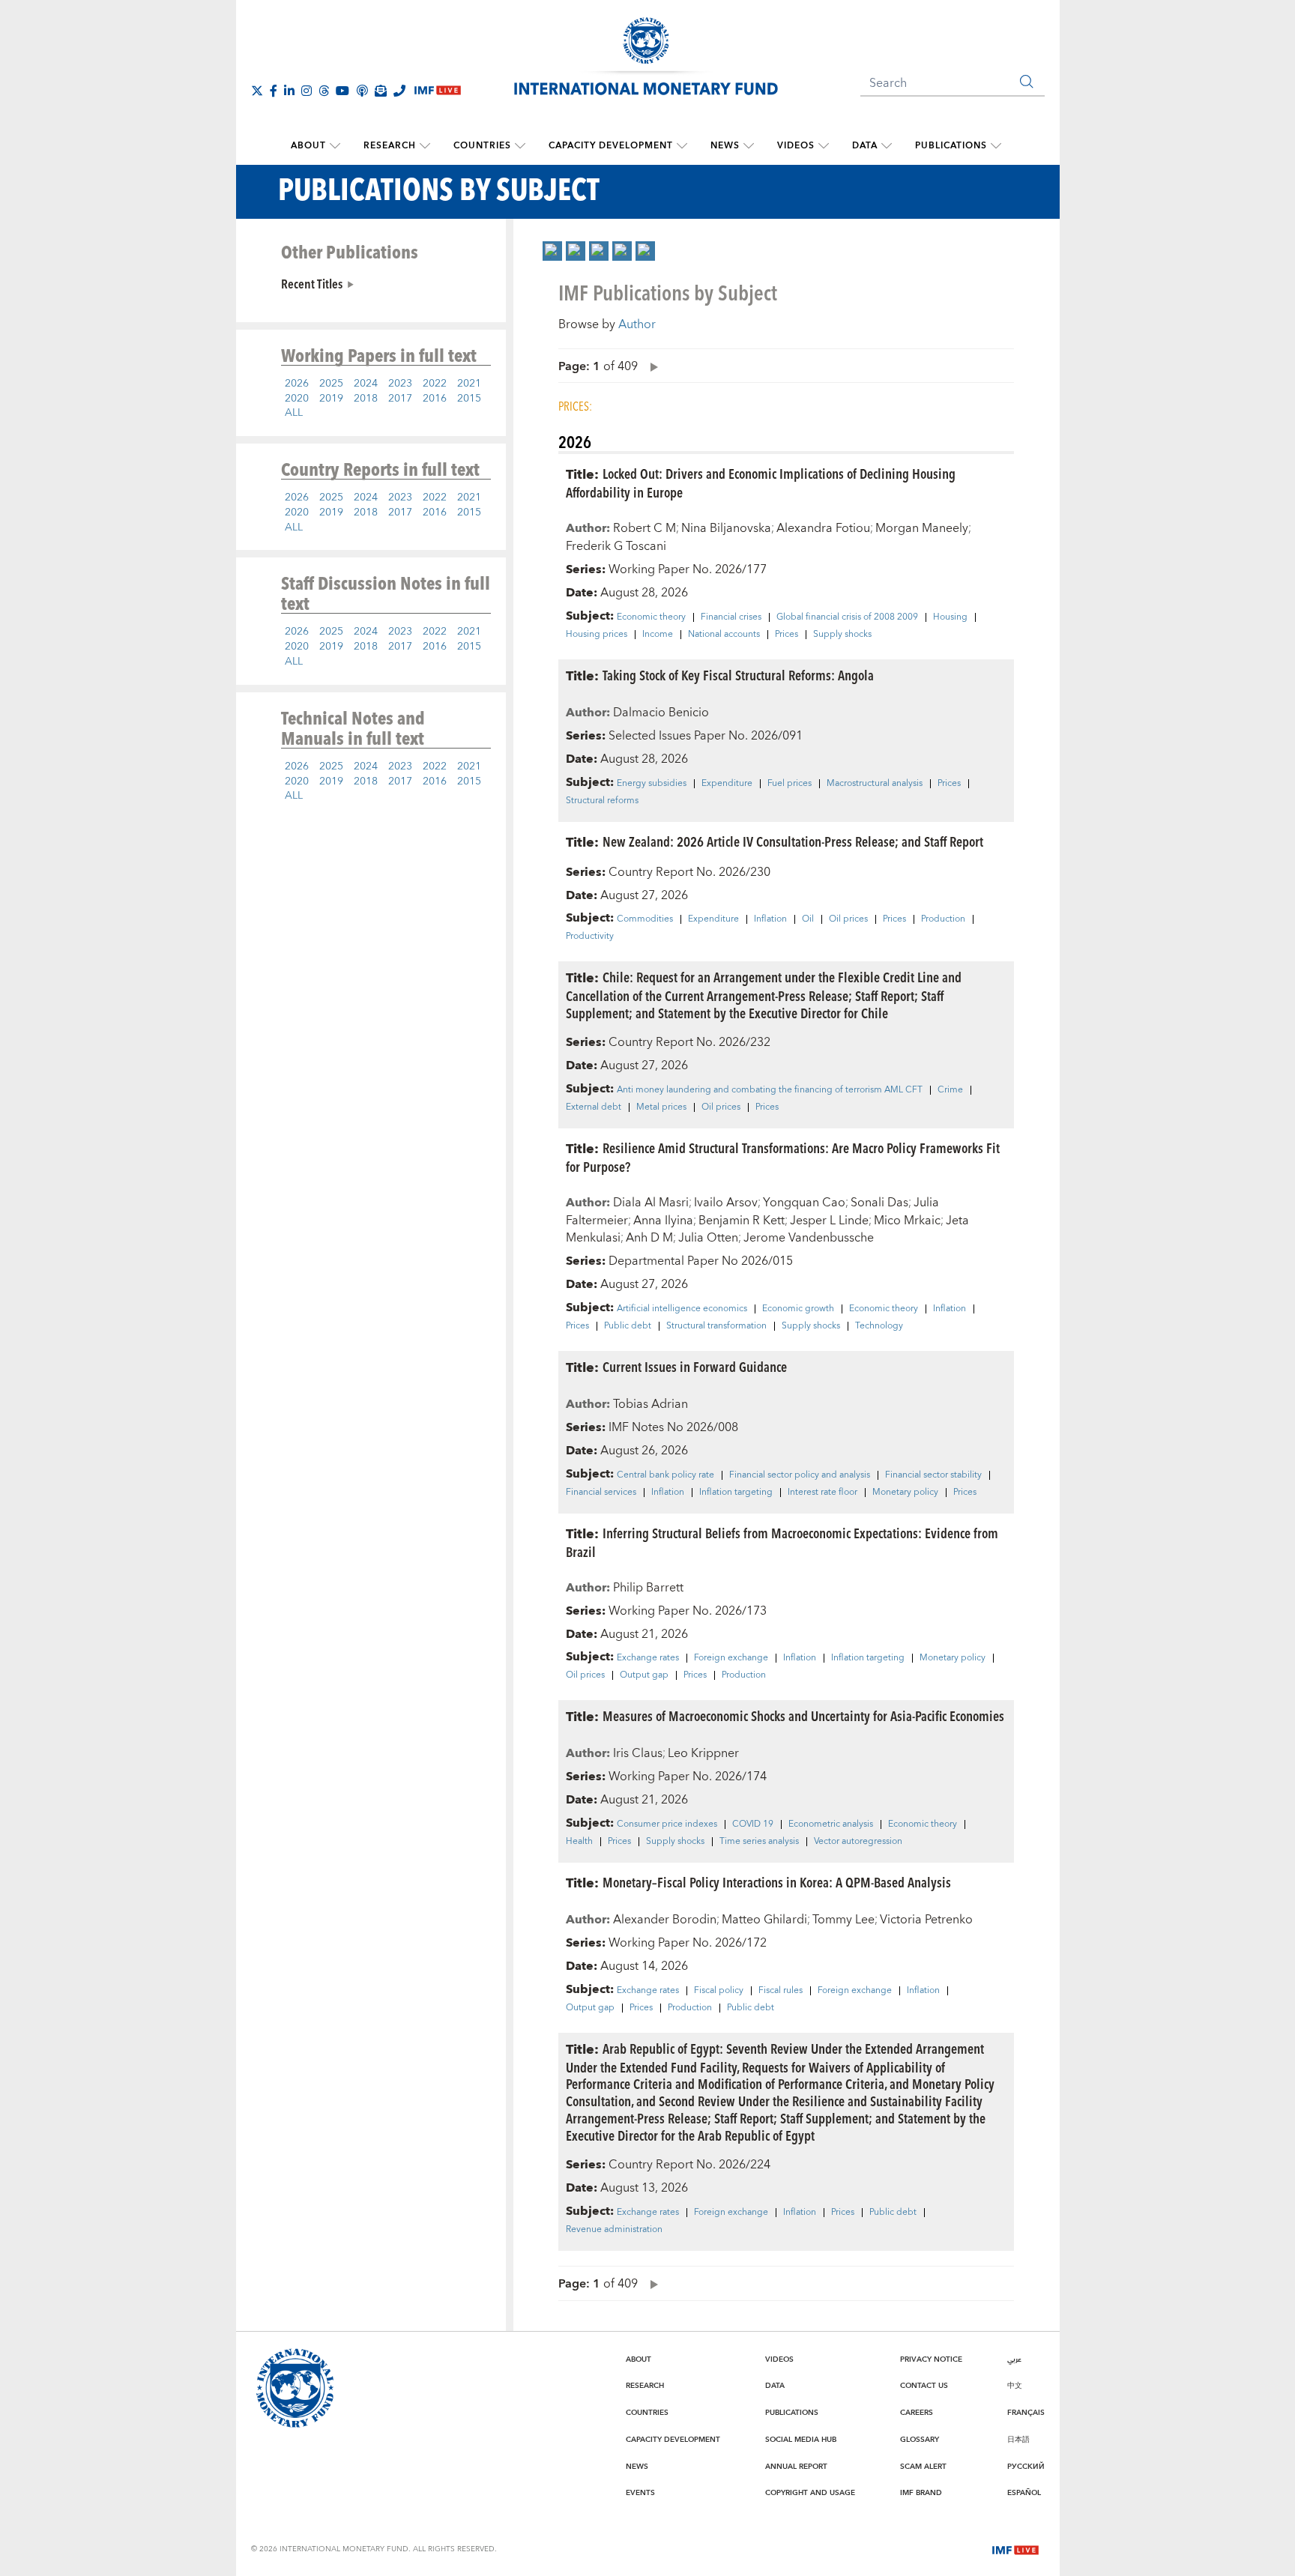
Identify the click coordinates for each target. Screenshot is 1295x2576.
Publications (951, 146)
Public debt (628, 1326)
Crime (950, 1090)
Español (1024, 2493)
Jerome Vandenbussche (809, 1238)
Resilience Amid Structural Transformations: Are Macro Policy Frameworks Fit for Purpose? (783, 1157)
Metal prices (661, 1107)
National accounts (724, 635)
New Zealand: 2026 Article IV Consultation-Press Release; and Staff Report (793, 841)
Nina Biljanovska (726, 528)
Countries (482, 146)
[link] (552, 251)
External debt (594, 1107)
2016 (435, 399)
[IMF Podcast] (362, 91)
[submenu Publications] (996, 146)
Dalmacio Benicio (661, 713)
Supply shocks (842, 635)
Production (943, 919)
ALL (294, 413)
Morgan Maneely (922, 528)
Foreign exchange (731, 1658)
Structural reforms (602, 801)
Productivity (590, 937)
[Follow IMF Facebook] (274, 91)
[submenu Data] (887, 146)
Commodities (645, 919)
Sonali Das (879, 1203)
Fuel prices (790, 784)
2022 (435, 384)
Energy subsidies (652, 784)
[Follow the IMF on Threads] (324, 91)
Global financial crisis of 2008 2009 (847, 617)
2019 (331, 399)
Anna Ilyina (663, 1221)
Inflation (770, 919)
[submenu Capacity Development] (682, 146)
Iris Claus (638, 1753)
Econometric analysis (831, 1824)
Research (390, 146)
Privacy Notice (931, 2359)
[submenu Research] (425, 146)
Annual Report (796, 2467)
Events (640, 2493)
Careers (917, 2413)
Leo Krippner (703, 1753)
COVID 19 (753, 1824)
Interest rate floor (822, 1493)
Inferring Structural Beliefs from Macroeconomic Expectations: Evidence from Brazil (782, 1542)
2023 (400, 384)
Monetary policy (905, 1493)
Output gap (644, 1675)
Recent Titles (312, 283)
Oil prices (848, 919)
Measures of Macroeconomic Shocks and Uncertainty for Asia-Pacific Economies (803, 1715)
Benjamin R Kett (742, 1221)
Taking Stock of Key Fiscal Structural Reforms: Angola (738, 675)
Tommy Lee (843, 1920)
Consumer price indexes (667, 1824)
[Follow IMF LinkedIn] (289, 91)
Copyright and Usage (810, 2493)
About (308, 146)
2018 (366, 399)
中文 (1015, 2386)
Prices (787, 635)
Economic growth (798, 1309)
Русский (1026, 2467)
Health (579, 1842)
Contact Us (924, 2386)
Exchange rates (648, 1658)
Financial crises (731, 617)
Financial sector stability (933, 1475)
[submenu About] (335, 146)
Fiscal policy (719, 1991)
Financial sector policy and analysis (800, 1475)
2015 (469, 399)
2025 (331, 384)
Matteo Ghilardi (764, 1920)
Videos (796, 146)
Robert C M (645, 528)
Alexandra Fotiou (823, 528)
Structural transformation (716, 1326)
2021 (469, 384)
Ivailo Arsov (726, 1203)
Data (865, 146)
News (725, 146)
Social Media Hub (801, 2440)
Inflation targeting (736, 1493)
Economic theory (651, 617)
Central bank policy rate (665, 1475)
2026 (297, 384)
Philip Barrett (648, 1588)
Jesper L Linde (829, 1221)
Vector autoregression (858, 1842)
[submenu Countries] (520, 146)
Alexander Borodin (665, 1920)
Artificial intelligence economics (682, 1309)
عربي (1014, 2359)
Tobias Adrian (650, 1404)
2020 (297, 399)
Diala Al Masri (651, 1203)
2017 (400, 399)
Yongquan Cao (804, 1203)
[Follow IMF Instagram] (307, 91)
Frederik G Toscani (616, 546)
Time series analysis (759, 1842)
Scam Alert (923, 2467)
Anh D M (649, 1238)
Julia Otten (708, 1238)
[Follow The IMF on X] (257, 91)
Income (658, 635)
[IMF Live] (1015, 2548)
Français (1026, 2413)
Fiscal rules (781, 1991)
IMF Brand (921, 2493)
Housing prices (597, 635)
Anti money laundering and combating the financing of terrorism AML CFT (770, 1090)
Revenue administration (614, 2230)
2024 (366, 384)
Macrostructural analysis (875, 784)
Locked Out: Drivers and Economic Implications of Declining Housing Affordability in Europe (761, 483)
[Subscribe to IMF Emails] (381, 91)
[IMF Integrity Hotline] (399, 91)
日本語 (1018, 2440)
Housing (950, 617)
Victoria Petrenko (926, 1920)
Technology (879, 1326)
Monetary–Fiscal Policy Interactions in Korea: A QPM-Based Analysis (777, 1882)
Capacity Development (611, 146)
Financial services (601, 1493)
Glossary (920, 2440)
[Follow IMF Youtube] (342, 91)
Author (637, 324)
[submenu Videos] (824, 146)
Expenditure (727, 784)
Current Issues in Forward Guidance (695, 1366)
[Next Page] (650, 366)
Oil (808, 919)
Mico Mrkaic (907, 1221)
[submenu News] (749, 146)
